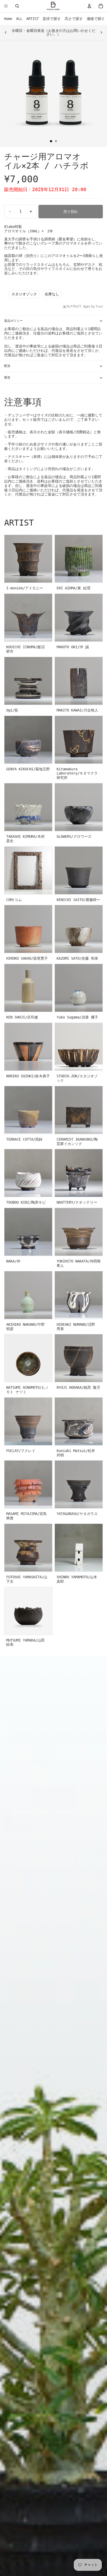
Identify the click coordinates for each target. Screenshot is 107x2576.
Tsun (99, 306)
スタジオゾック (24, 294)
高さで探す (74, 19)
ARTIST (32, 19)
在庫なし (52, 294)
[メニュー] (6, 6)
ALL (19, 19)
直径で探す (52, 19)
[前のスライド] (6, 32)
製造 (7, 378)
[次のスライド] (101, 32)
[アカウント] (89, 6)
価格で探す (96, 19)
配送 (7, 366)
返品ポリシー (14, 321)
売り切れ (71, 212)
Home (8, 19)
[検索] (17, 6)
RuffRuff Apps (79, 306)
